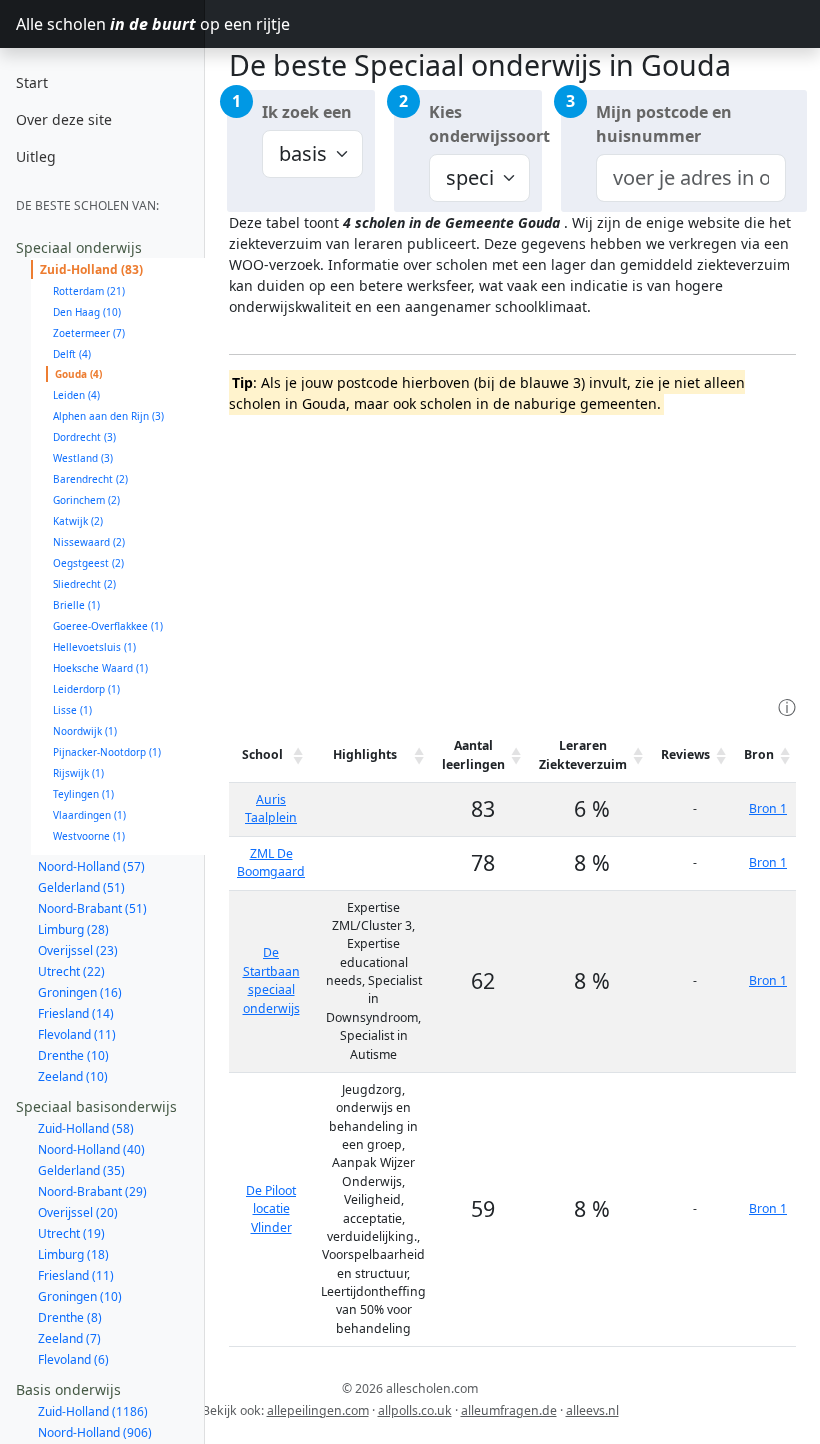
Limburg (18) (73, 1254)
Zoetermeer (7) (89, 333)
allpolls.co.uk (415, 1410)
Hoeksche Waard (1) (100, 668)
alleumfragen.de (509, 1410)
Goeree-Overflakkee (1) (108, 626)
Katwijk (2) (78, 521)
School (262, 754)
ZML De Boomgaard (271, 862)
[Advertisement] (524, 553)
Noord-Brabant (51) (92, 908)
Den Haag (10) (87, 312)
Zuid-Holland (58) (86, 1128)
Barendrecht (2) (90, 479)
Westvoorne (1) (89, 836)
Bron (759, 754)
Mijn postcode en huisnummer (664, 124)
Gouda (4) (78, 374)
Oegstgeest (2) (88, 563)
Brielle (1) (76, 605)
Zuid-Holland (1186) (93, 1411)
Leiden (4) (76, 395)
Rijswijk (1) (78, 773)
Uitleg (36, 156)
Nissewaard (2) (89, 542)
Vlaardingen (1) (89, 815)
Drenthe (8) (70, 1317)
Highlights (365, 754)
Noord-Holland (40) (91, 1149)
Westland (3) (83, 458)
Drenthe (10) (73, 1055)
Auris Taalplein (271, 808)
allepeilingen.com (318, 1410)
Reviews (685, 754)
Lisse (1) (72, 710)
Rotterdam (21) (89, 291)
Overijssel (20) (78, 1212)
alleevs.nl (592, 1410)
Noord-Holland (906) (95, 1432)
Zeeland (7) (69, 1338)
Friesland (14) (76, 1013)
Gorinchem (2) (86, 500)
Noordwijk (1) (85, 731)
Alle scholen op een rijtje (110, 24)
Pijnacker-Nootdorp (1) (107, 752)
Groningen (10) (80, 1296)
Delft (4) (72, 354)
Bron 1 (768, 808)
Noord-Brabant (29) (92, 1191)
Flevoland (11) (77, 1034)
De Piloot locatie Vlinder (271, 1209)
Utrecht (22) (71, 971)
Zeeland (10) (73, 1076)
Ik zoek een (307, 112)
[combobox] (691, 178)
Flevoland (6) (73, 1359)
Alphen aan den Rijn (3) (108, 416)
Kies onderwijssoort (485, 124)
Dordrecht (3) (84, 437)
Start (32, 82)
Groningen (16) (80, 992)
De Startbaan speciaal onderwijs (271, 980)
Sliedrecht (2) (84, 584)
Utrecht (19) (71, 1233)
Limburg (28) (73, 929)
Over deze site (64, 119)
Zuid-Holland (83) (91, 269)
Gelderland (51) (81, 887)
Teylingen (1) (83, 794)
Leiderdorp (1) (86, 689)
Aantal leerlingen (473, 754)
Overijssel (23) (78, 950)
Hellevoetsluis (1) (94, 647)
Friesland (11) (76, 1275)
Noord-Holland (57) (91, 866)
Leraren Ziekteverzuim (583, 754)
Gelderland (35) (81, 1170)
